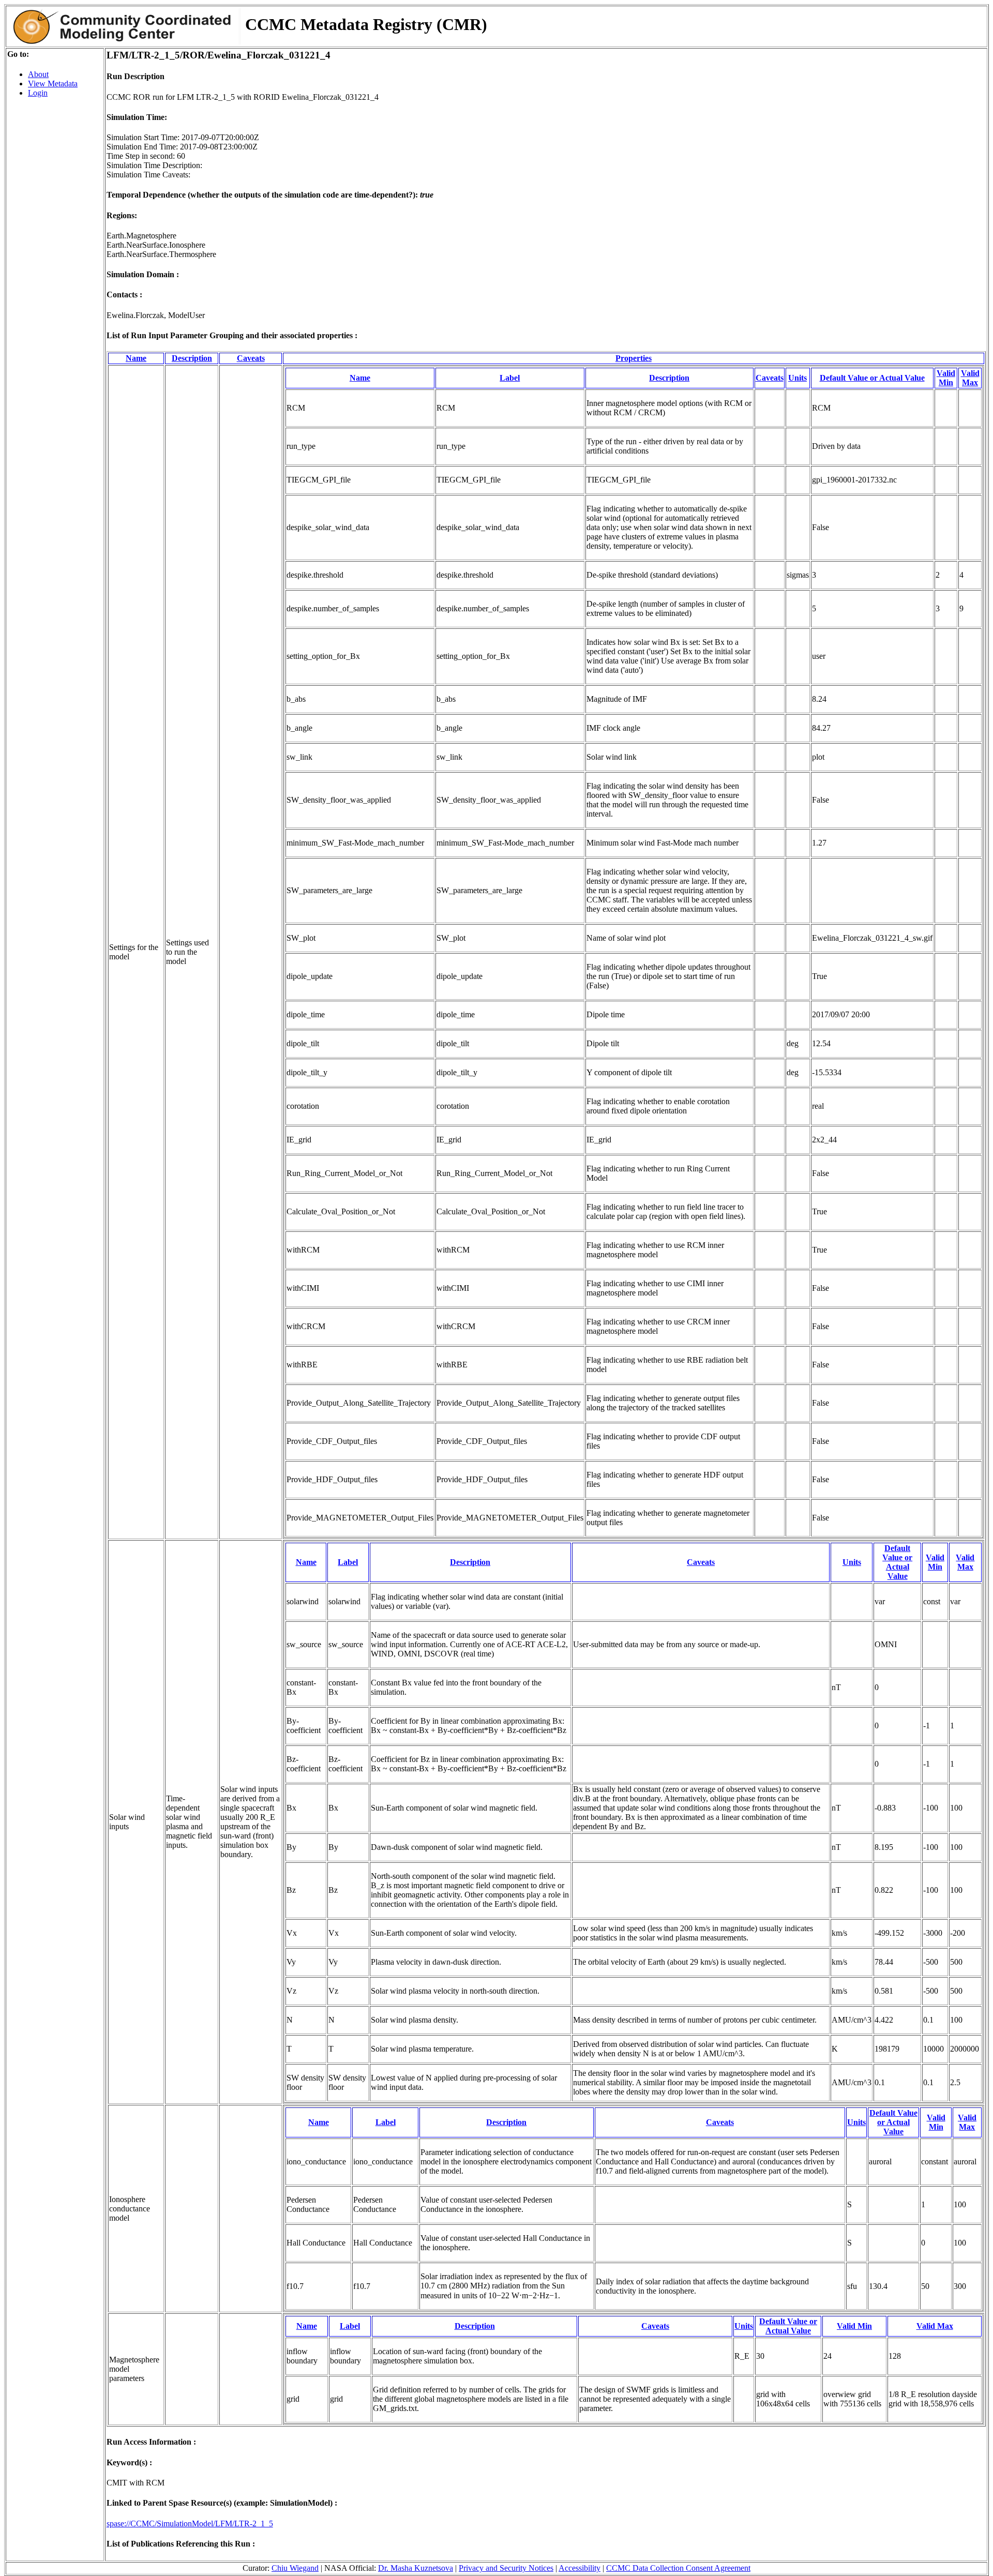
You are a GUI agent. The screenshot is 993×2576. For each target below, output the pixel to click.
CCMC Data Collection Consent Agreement (678, 2568)
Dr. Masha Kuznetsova (416, 2568)
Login (38, 93)
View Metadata (53, 84)
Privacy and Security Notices (506, 2568)
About (38, 74)
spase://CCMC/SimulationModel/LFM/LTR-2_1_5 (190, 2524)
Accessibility (580, 2568)
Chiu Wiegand (295, 2568)
